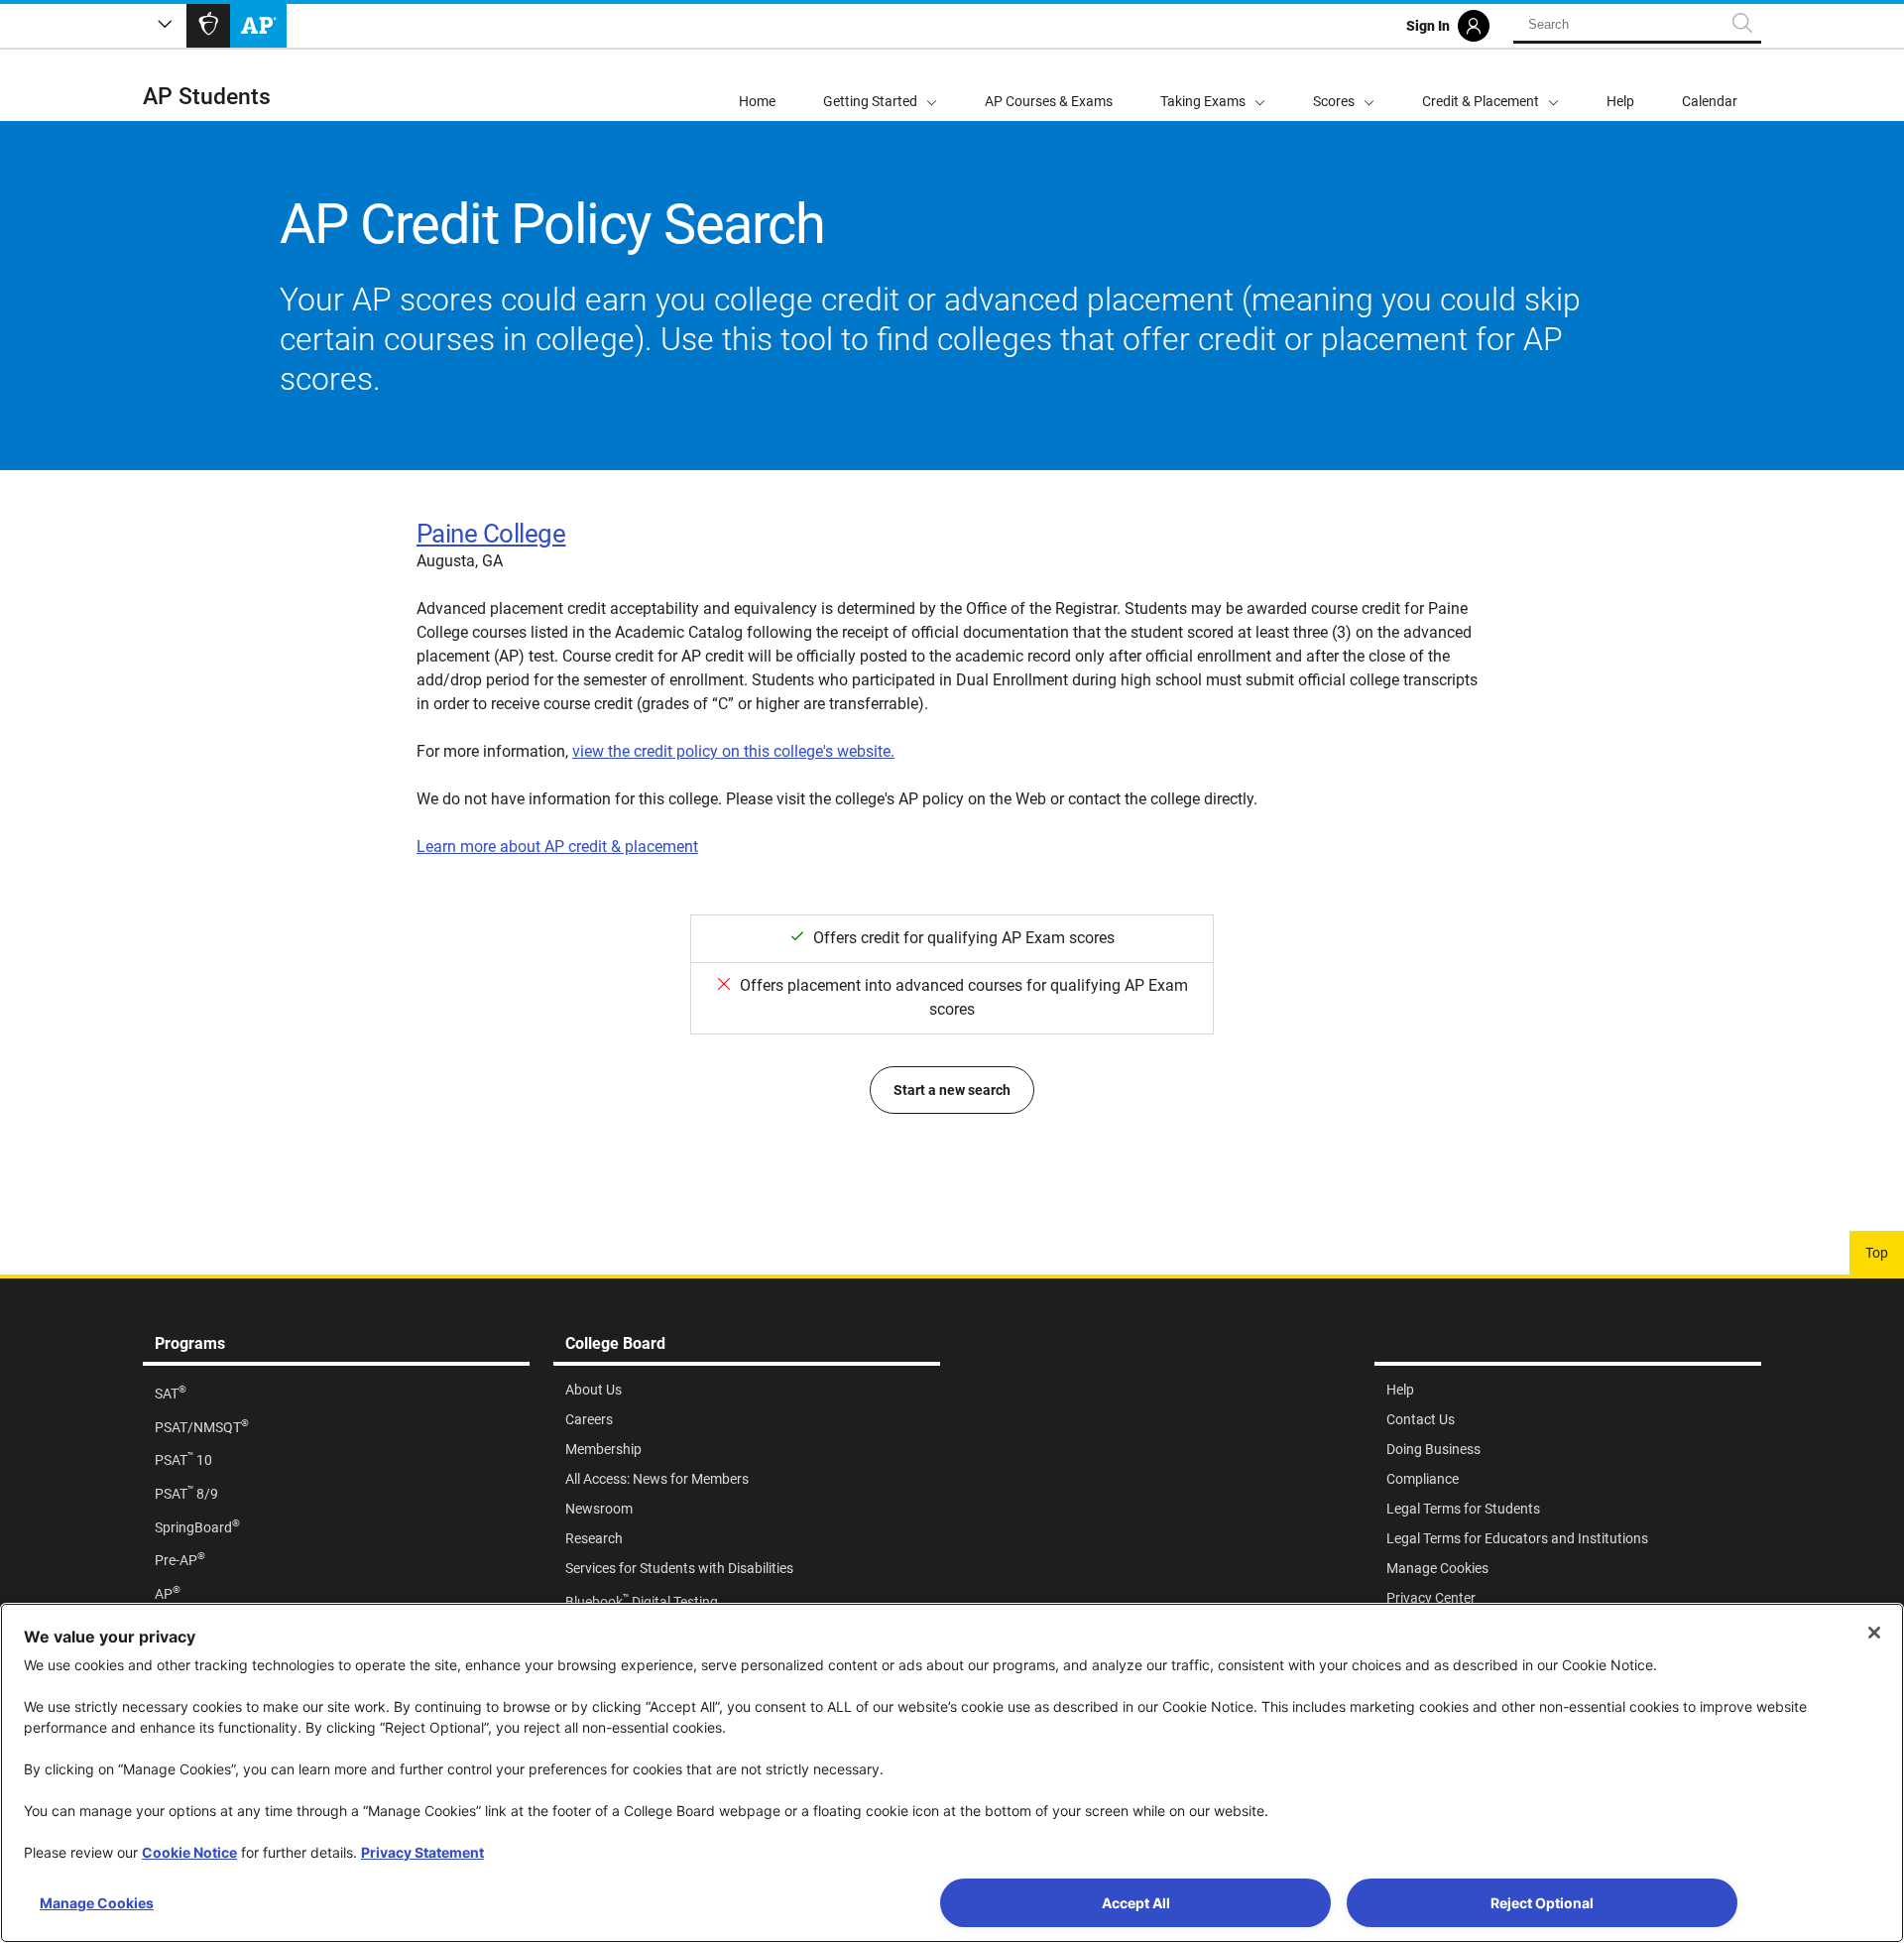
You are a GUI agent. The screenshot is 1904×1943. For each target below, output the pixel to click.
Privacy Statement (422, 1852)
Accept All (1136, 1903)
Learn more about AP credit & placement (557, 847)
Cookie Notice (189, 1852)
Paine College (491, 534)
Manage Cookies (97, 1903)
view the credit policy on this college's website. (733, 751)
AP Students (207, 97)
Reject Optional (1542, 1903)
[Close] (1874, 1633)
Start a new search (952, 1090)
